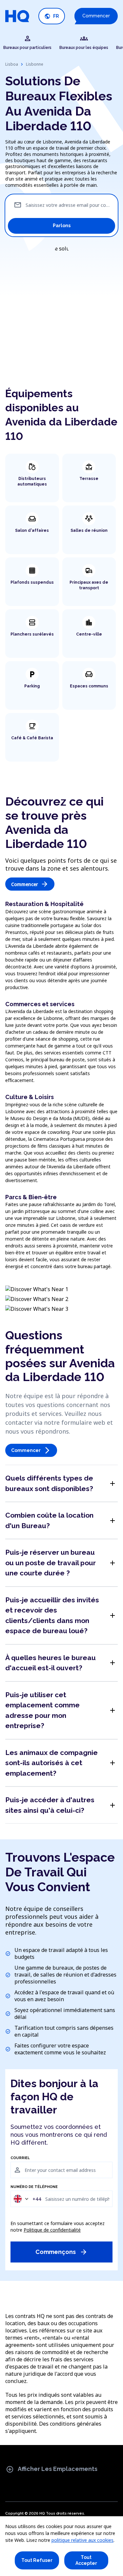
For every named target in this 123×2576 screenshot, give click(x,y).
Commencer (96, 16)
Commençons (61, 2252)
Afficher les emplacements (52, 2469)
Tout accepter (86, 2560)
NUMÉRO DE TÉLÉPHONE (34, 2187)
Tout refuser (37, 2560)
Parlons (62, 226)
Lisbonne (35, 64)
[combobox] (27, 2199)
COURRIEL (20, 2158)
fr (52, 16)
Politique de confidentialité (52, 2230)
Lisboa (12, 64)
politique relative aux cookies (82, 2540)
